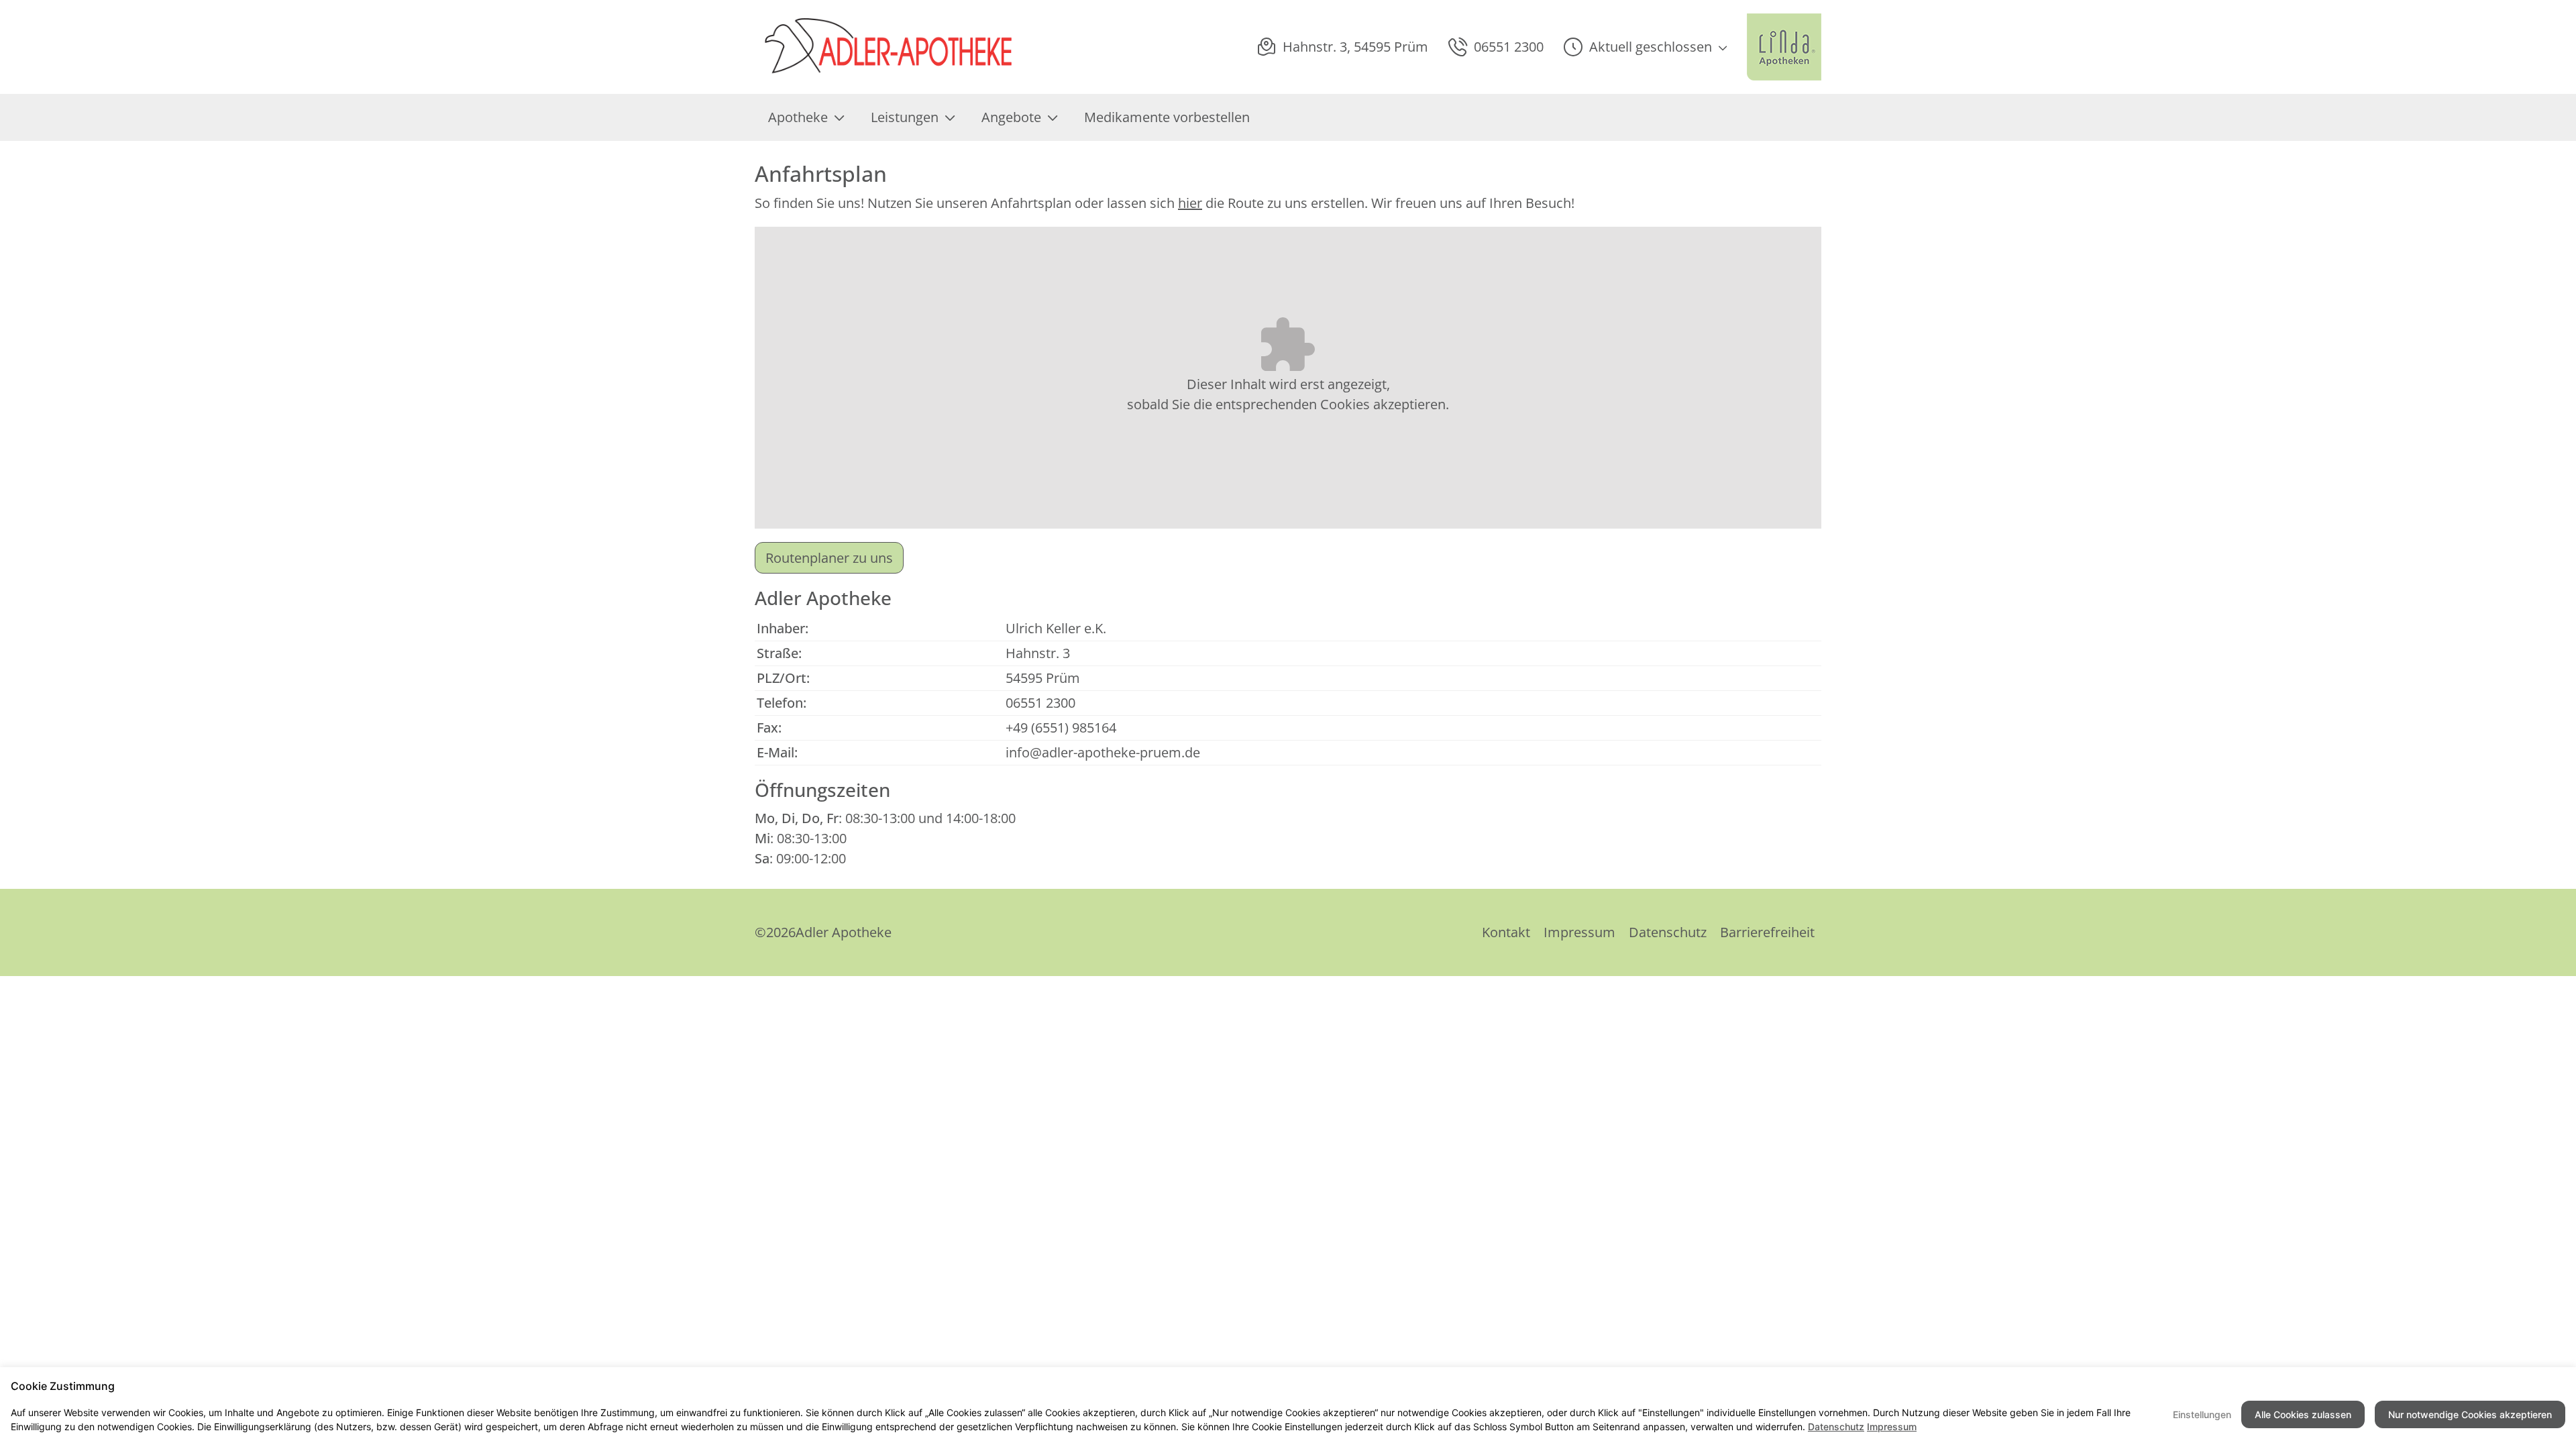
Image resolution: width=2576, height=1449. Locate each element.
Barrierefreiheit (1767, 932)
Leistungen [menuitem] (905, 117)
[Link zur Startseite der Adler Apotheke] (922, 47)
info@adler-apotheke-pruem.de (1103, 752)
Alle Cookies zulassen (2303, 1414)
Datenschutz (1668, 932)
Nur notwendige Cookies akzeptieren (2470, 1414)
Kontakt (1506, 932)
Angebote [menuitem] (1011, 117)
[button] (1645, 47)
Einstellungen (2202, 1414)
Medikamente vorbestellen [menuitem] (1167, 117)
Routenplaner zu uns (829, 558)
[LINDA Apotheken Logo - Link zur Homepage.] (1784, 47)
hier (1190, 203)
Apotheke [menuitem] (798, 117)
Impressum (1579, 932)
